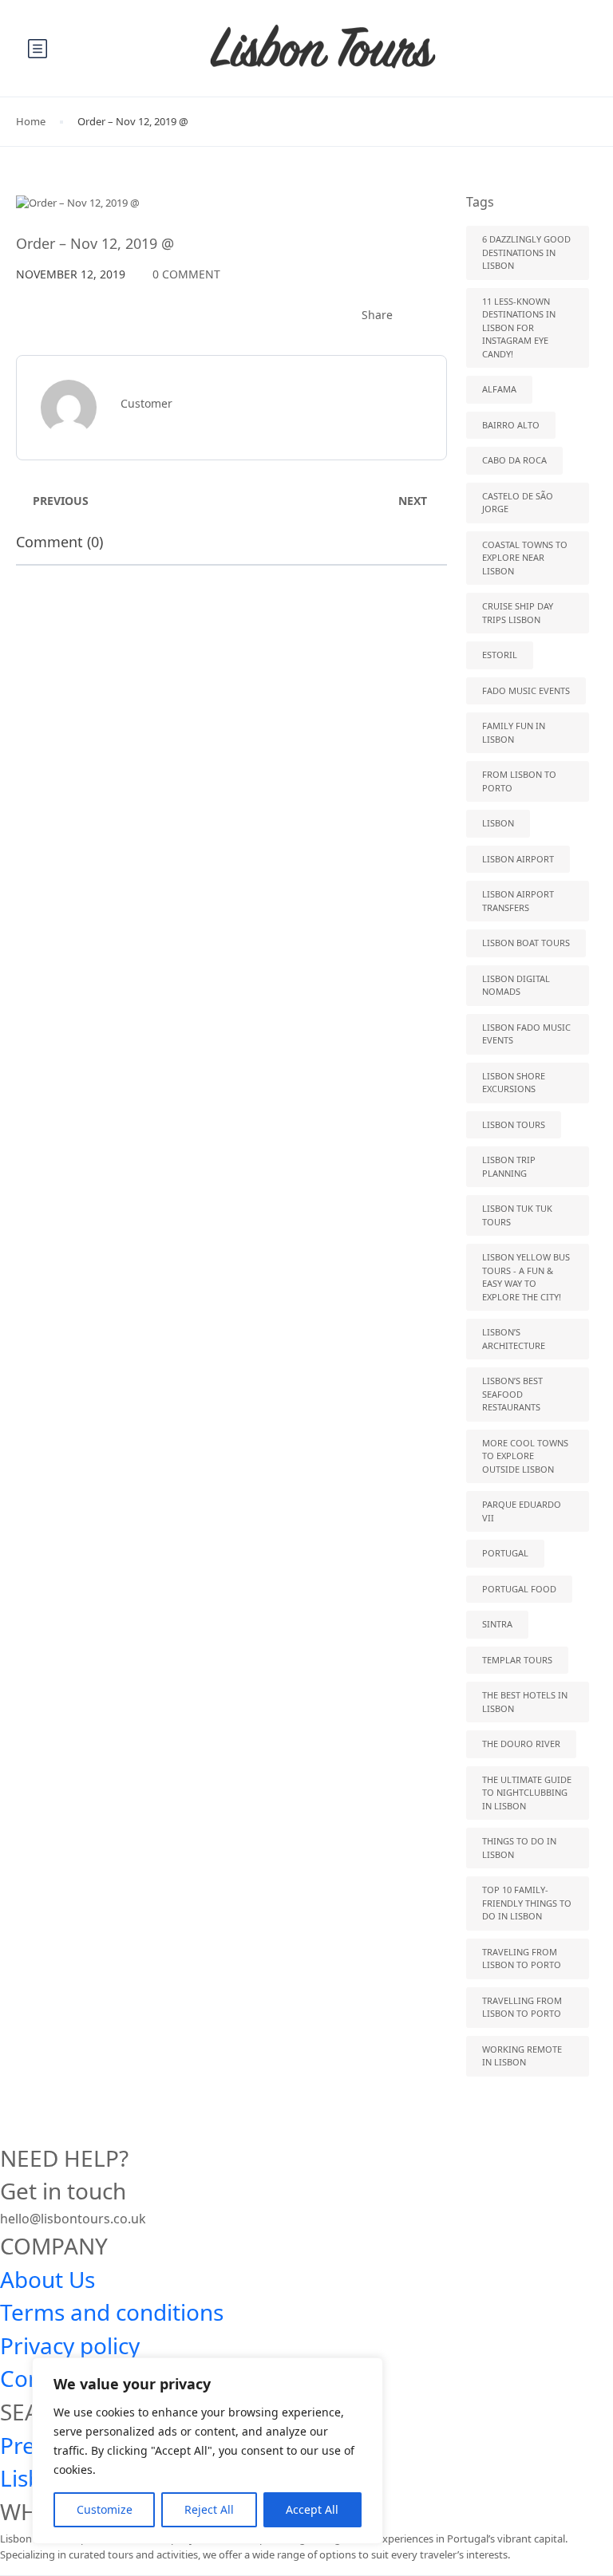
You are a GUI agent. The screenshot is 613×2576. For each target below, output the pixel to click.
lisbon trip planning (509, 1166)
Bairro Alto (511, 425)
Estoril (500, 655)
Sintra (497, 1624)
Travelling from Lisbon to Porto (522, 2007)
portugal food (519, 1589)
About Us (47, 2279)
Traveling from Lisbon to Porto (522, 1959)
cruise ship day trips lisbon (518, 613)
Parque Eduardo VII (522, 1511)
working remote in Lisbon (522, 2056)
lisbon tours (514, 1124)
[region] (208, 2451)
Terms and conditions (112, 2312)
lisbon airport (518, 859)
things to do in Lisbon (519, 1848)
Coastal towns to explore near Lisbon (525, 558)
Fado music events (526, 690)
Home (31, 121)
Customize (105, 2509)
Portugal (505, 1553)
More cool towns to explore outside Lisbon (525, 1456)
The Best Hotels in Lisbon (525, 1702)
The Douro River (521, 1744)
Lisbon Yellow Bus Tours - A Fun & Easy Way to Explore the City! (526, 1277)
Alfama (499, 389)
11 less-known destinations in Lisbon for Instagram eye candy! (519, 327)
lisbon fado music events (526, 1034)
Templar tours (517, 1660)
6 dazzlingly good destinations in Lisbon (526, 252)
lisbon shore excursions (514, 1083)
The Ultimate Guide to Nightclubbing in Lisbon (527, 1793)
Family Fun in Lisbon (514, 732)
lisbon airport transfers (518, 901)
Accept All (312, 2509)
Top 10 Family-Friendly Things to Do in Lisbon (527, 1903)
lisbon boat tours (526, 943)
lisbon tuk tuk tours (517, 1215)
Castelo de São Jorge (518, 503)
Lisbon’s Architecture (514, 1339)
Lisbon (498, 823)
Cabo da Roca (514, 460)
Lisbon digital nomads (516, 985)
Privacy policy (70, 2345)
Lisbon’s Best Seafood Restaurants (512, 1394)
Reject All (209, 2509)
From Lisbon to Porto (519, 781)
